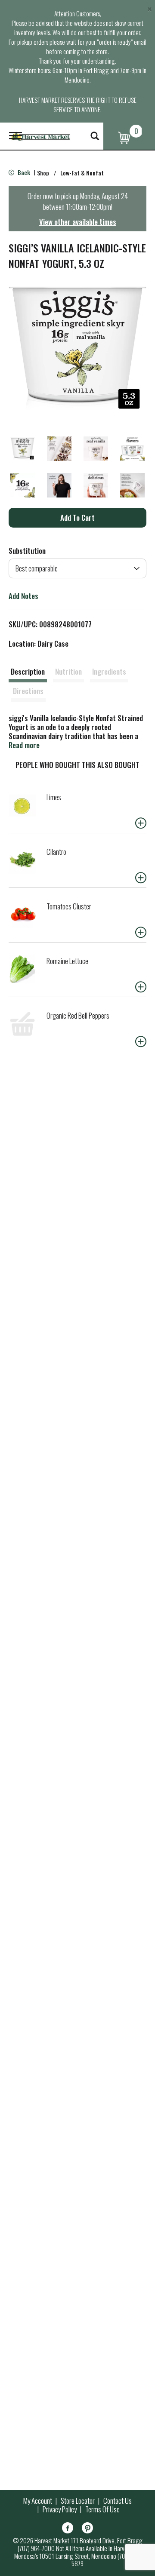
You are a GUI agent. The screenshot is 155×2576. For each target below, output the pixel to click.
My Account (38, 2501)
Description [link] (28, 671)
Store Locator (78, 2501)
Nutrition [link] (68, 671)
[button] (23, 449)
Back (23, 172)
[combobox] (77, 568)
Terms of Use (102, 2509)
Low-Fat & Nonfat (82, 173)
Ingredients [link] (109, 671)
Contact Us (118, 2501)
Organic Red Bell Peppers (78, 1015)
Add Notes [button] (23, 596)
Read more (24, 745)
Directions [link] (28, 691)
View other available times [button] (78, 222)
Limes (54, 797)
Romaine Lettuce (67, 961)
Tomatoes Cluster (69, 906)
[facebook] (68, 2529)
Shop (43, 173)
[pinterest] (87, 2529)
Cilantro (56, 852)
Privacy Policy (60, 2509)
